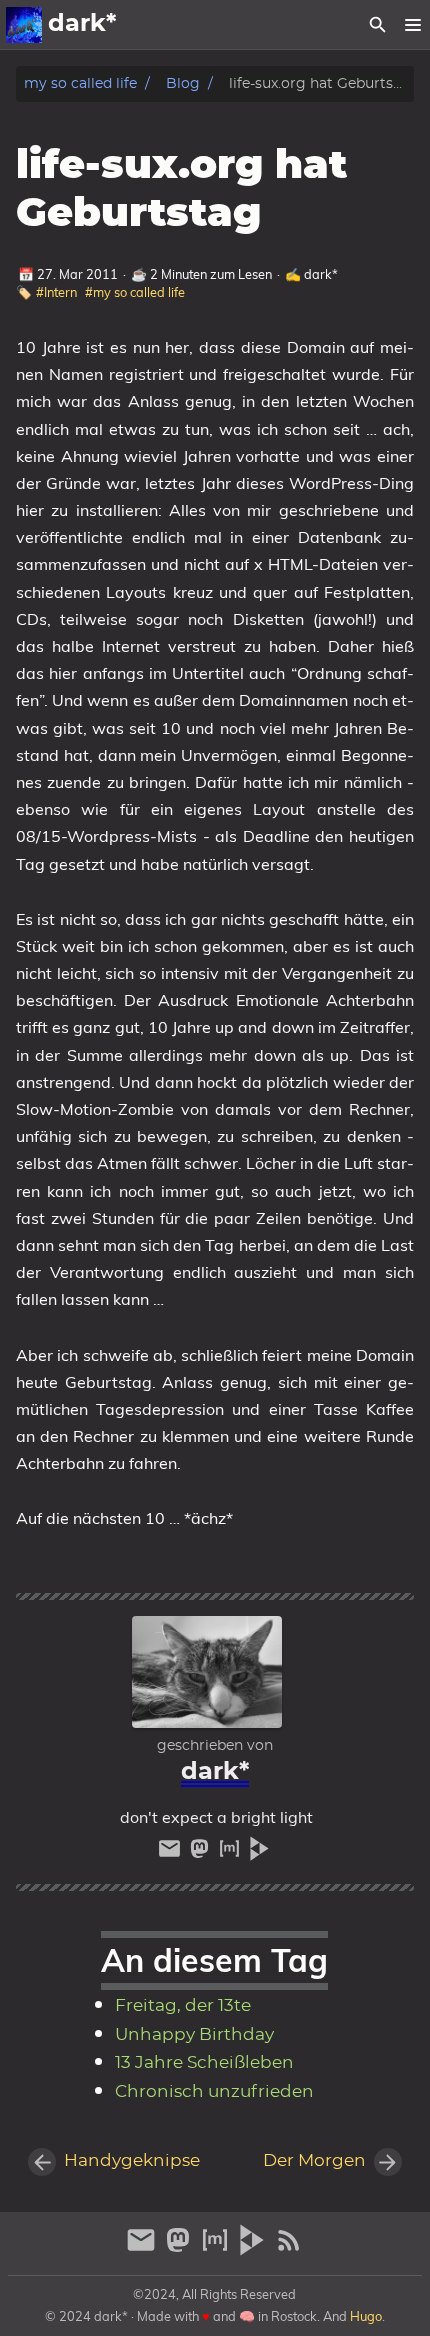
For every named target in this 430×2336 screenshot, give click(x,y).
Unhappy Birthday (194, 2035)
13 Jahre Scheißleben (204, 2063)
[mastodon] (202, 1853)
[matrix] (232, 1853)
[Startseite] (24, 25)
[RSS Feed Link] (289, 2248)
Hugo (366, 2316)
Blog (183, 83)
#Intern (56, 292)
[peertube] (259, 1853)
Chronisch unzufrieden (214, 2092)
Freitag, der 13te (183, 2006)
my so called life (80, 83)
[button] (412, 25)
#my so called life (135, 292)
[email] (172, 1853)
